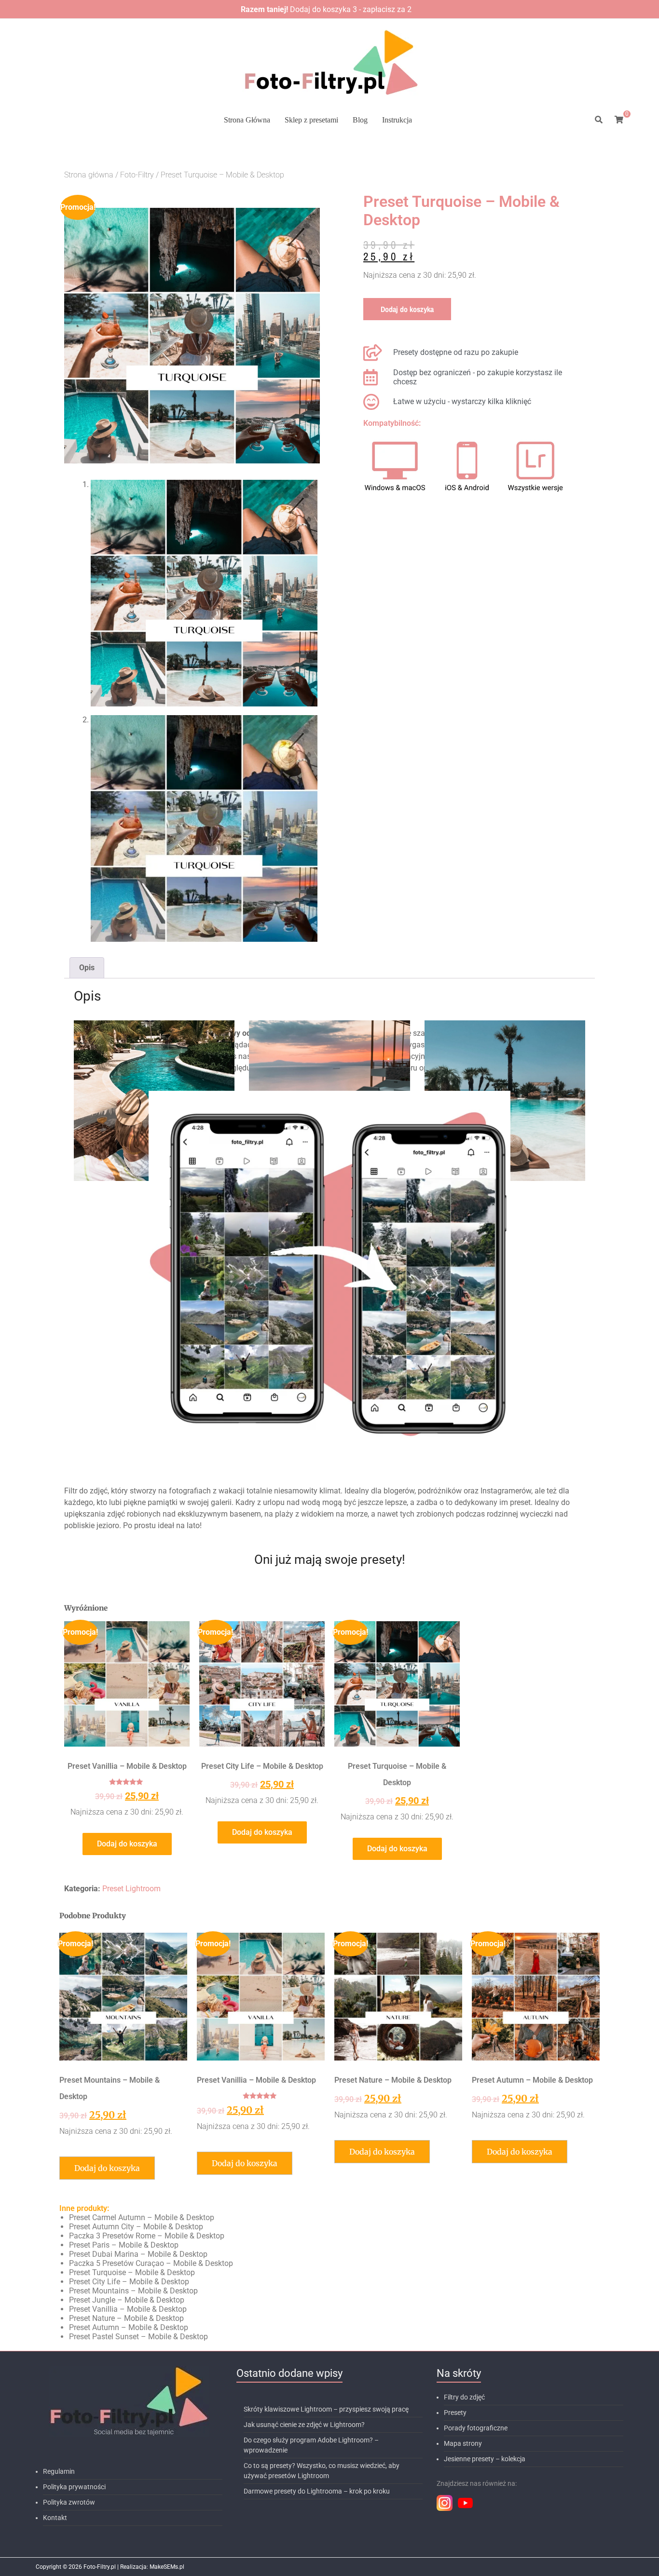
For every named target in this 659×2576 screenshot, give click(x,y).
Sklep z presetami (311, 120)
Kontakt (55, 2518)
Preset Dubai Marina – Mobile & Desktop (138, 2254)
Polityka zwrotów (69, 2502)
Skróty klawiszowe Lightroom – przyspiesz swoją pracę (326, 2409)
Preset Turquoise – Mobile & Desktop (132, 2272)
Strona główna (89, 175)
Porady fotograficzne (476, 2428)
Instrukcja (397, 120)
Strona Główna (247, 120)
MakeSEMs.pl (167, 2567)
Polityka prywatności (74, 2487)
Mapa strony (463, 2443)
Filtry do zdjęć (464, 2397)
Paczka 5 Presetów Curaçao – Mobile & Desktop (151, 2263)
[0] (619, 120)
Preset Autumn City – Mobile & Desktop (136, 2227)
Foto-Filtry (137, 175)
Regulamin (59, 2471)
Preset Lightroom (131, 1889)
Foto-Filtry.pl (100, 2567)
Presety (455, 2413)
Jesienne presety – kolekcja (485, 2459)
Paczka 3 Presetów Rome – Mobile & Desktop (147, 2236)
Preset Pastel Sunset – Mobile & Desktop (138, 2337)
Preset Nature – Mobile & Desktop (126, 2318)
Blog (360, 120)
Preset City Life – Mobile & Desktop (129, 2282)
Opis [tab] (87, 968)
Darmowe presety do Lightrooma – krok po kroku (317, 2491)
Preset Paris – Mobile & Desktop (124, 2245)
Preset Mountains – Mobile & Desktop (133, 2291)
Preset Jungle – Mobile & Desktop (127, 2300)
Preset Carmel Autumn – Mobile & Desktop (142, 2217)
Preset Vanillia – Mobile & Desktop (128, 2309)
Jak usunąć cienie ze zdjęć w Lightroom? (304, 2425)
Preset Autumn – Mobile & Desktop (129, 2327)
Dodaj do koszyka (407, 309)
